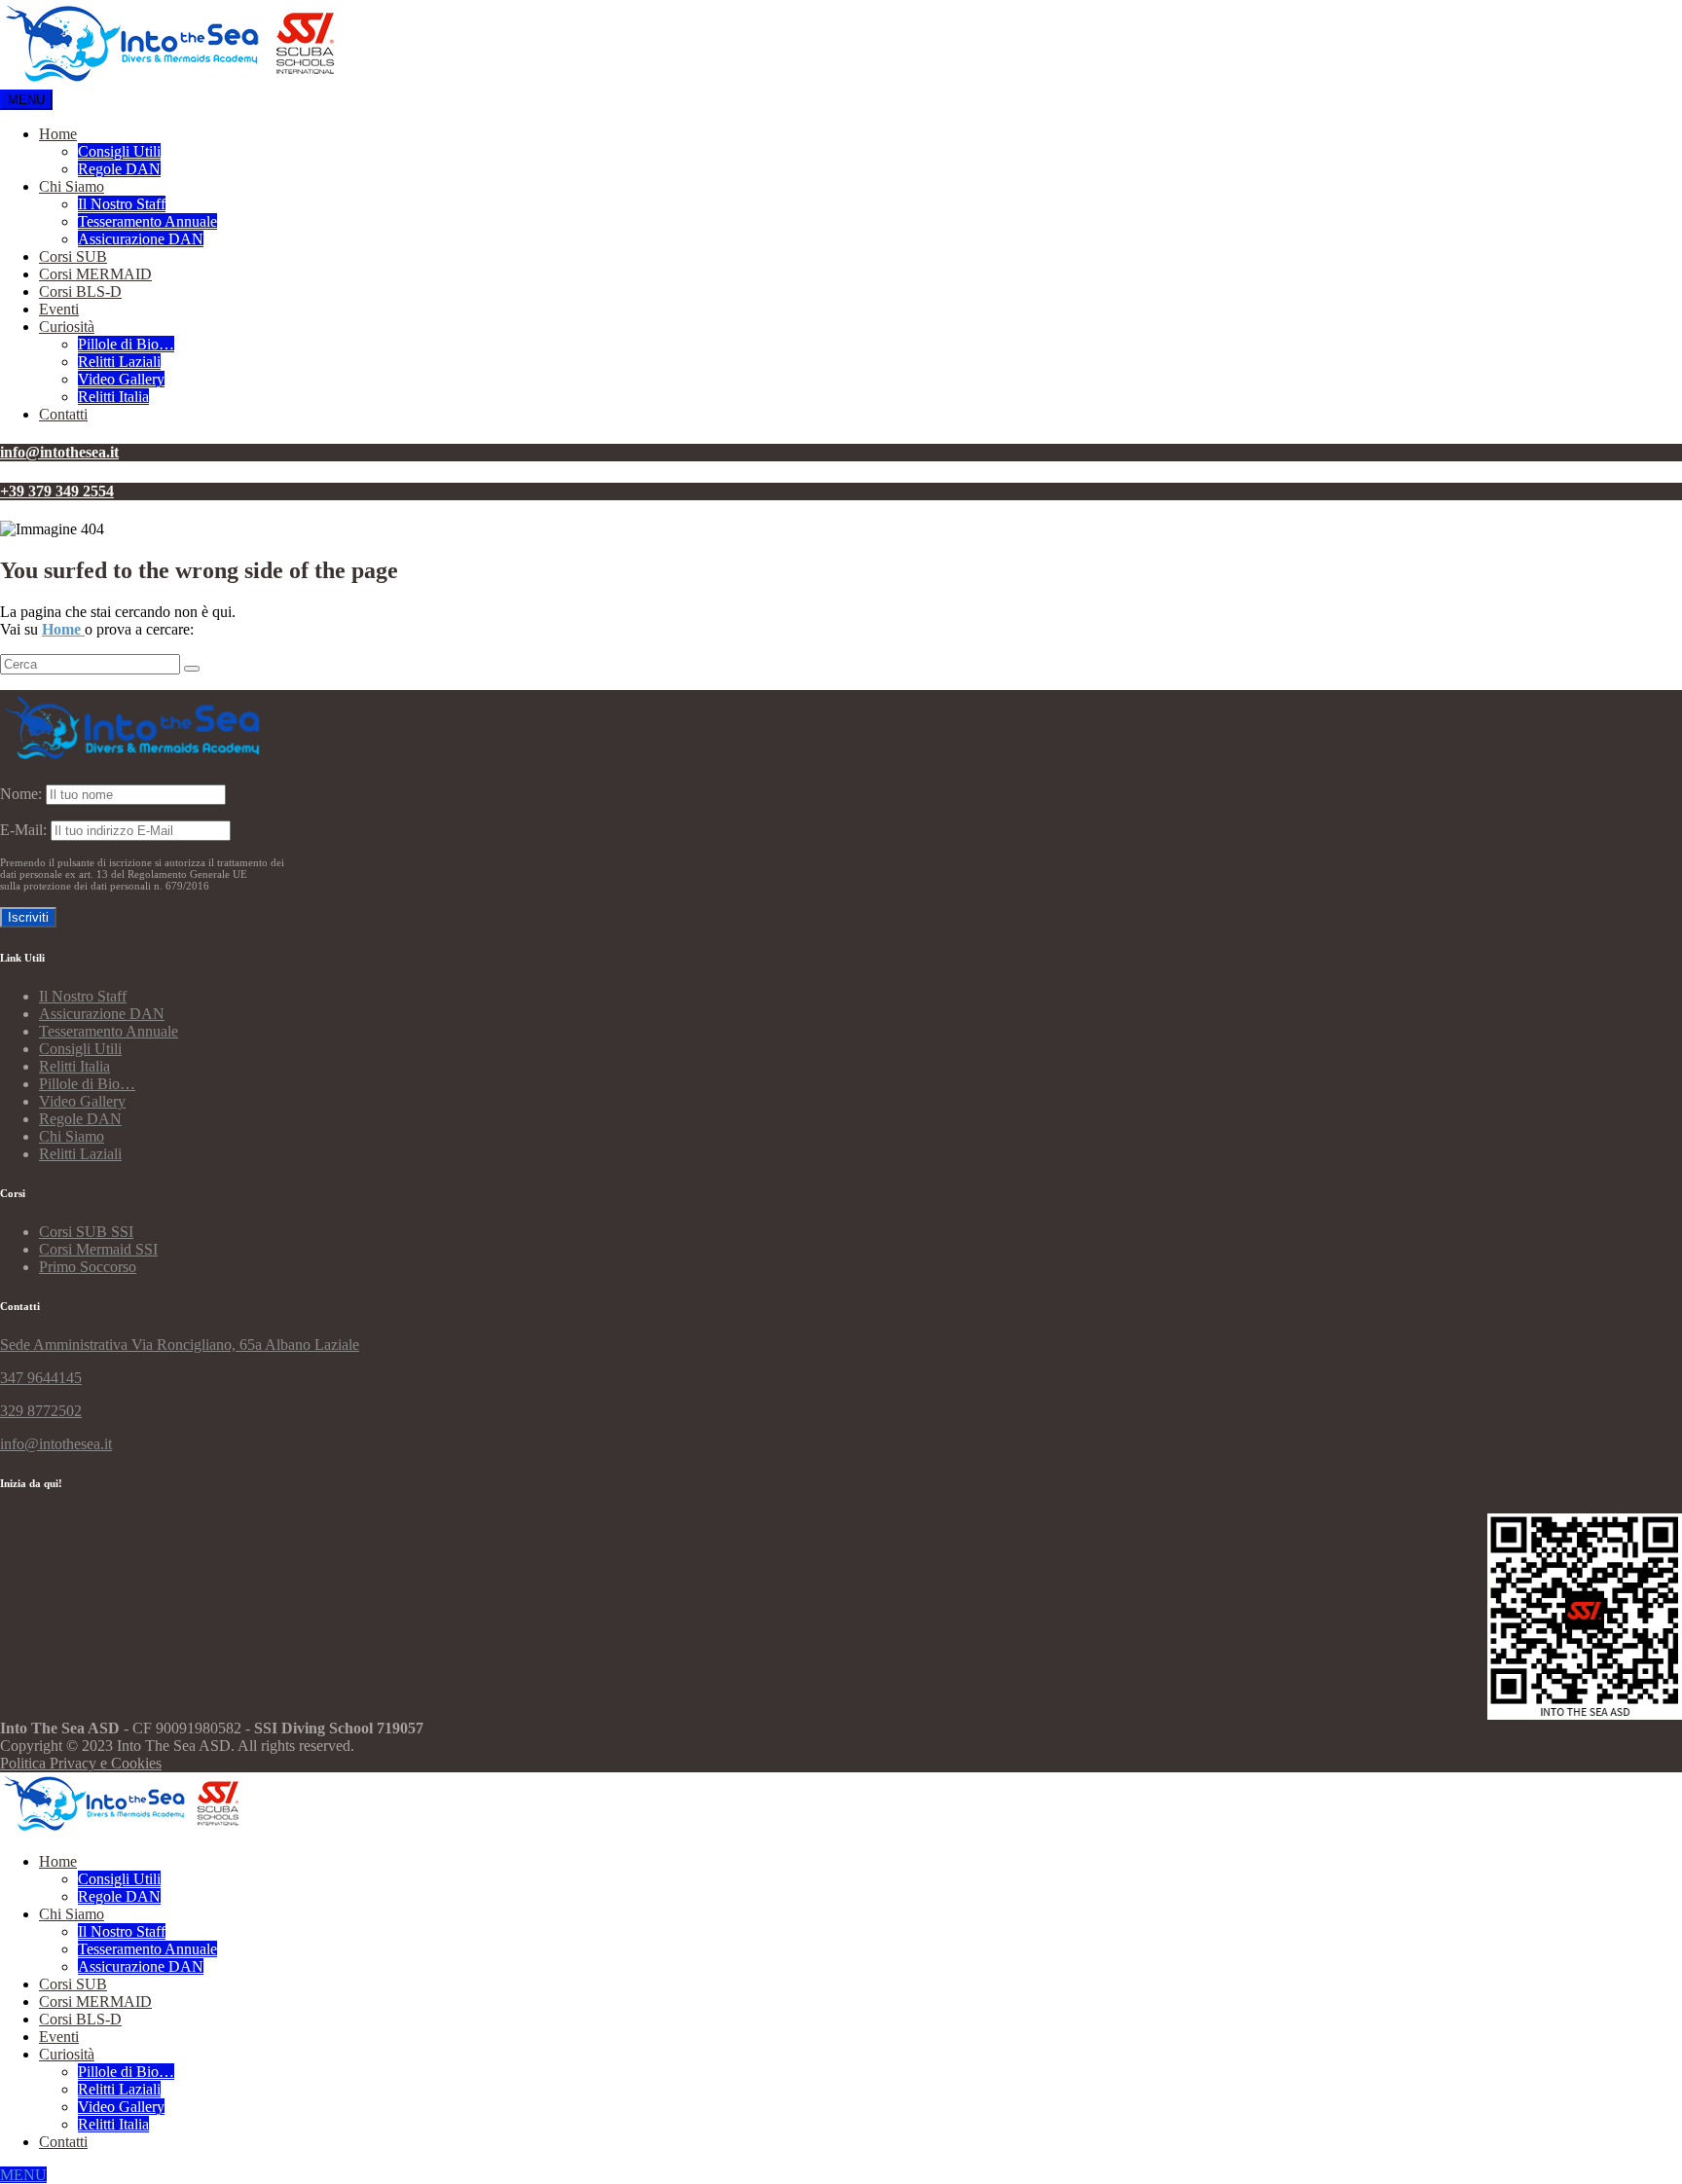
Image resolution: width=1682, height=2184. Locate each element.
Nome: (21, 794)
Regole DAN (119, 169)
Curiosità (67, 327)
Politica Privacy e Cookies (81, 1763)
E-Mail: (25, 830)
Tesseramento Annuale (147, 221)
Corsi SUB (73, 256)
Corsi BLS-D (80, 291)
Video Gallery (121, 379)
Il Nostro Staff (122, 204)
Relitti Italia (113, 397)
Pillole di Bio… (126, 344)
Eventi (59, 309)
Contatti (63, 414)
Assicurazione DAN (141, 239)
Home (58, 134)
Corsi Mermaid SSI (98, 1249)
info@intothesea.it (56, 1444)
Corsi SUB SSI (86, 1232)
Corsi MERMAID (95, 274)
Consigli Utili (119, 151)
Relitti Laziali (119, 362)
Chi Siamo (72, 186)
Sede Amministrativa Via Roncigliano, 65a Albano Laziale (180, 1345)
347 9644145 (41, 1378)
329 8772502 (41, 1411)
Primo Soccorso (88, 1267)
